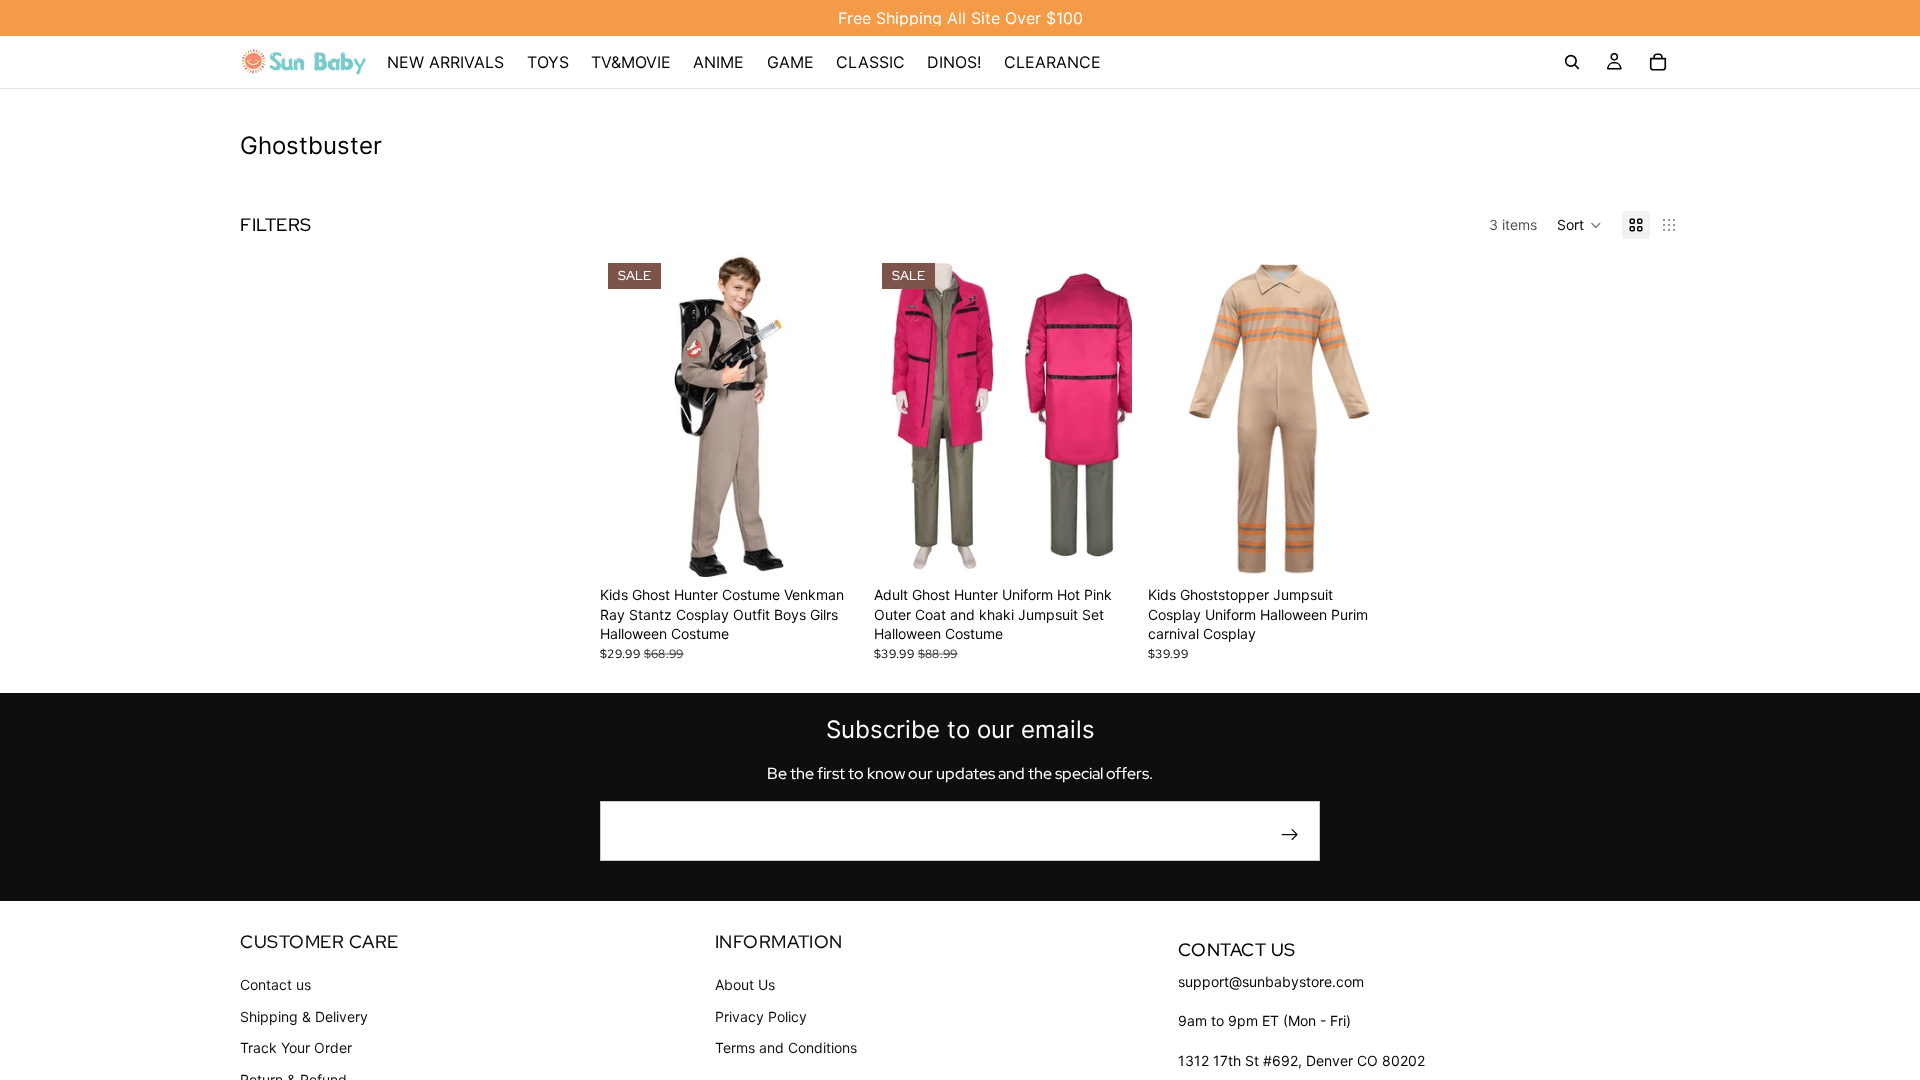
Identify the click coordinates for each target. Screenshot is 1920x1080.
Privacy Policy (761, 1016)
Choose (844, 546)
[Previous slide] (630, 416)
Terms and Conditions (786, 1048)
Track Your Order (296, 1048)
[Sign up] (1290, 835)
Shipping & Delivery (304, 1016)
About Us (745, 985)
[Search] (1572, 62)
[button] (1579, 225)
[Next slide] (828, 416)
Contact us (275, 985)
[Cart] (1658, 62)
